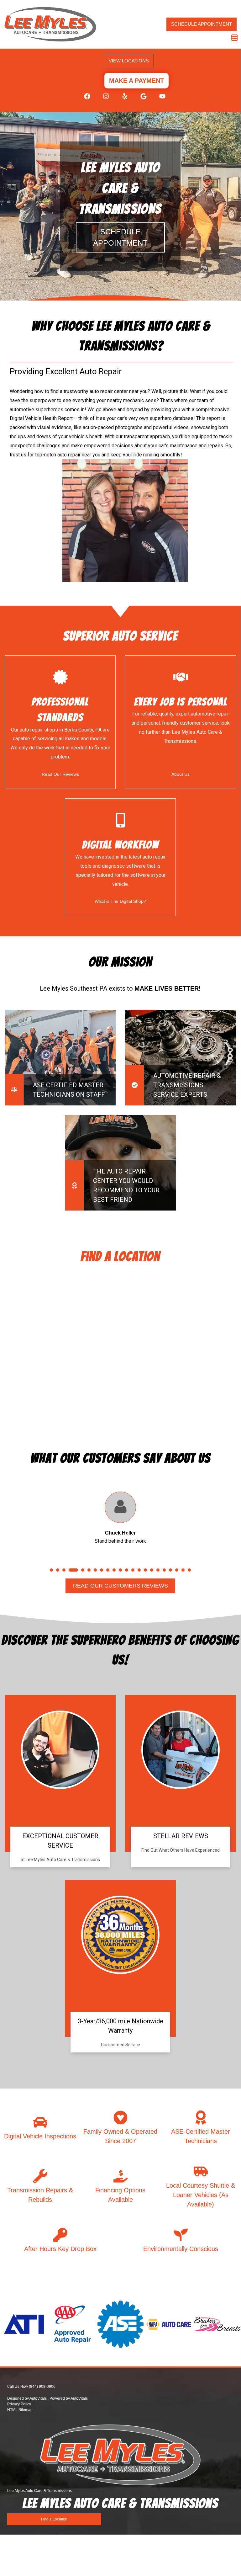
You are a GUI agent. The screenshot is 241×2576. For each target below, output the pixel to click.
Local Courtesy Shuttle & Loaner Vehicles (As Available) (201, 2213)
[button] (84, 99)
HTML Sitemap (20, 2428)
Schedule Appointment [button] (202, 24)
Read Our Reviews (60, 774)
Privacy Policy (19, 2422)
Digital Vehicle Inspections (40, 2154)
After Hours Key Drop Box (60, 2267)
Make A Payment (136, 81)
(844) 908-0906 (42, 2405)
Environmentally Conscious (181, 2267)
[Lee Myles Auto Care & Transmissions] (50, 24)
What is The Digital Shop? (120, 901)
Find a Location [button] (54, 2537)
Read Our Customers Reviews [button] (120, 1604)
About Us (181, 774)
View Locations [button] (129, 61)
